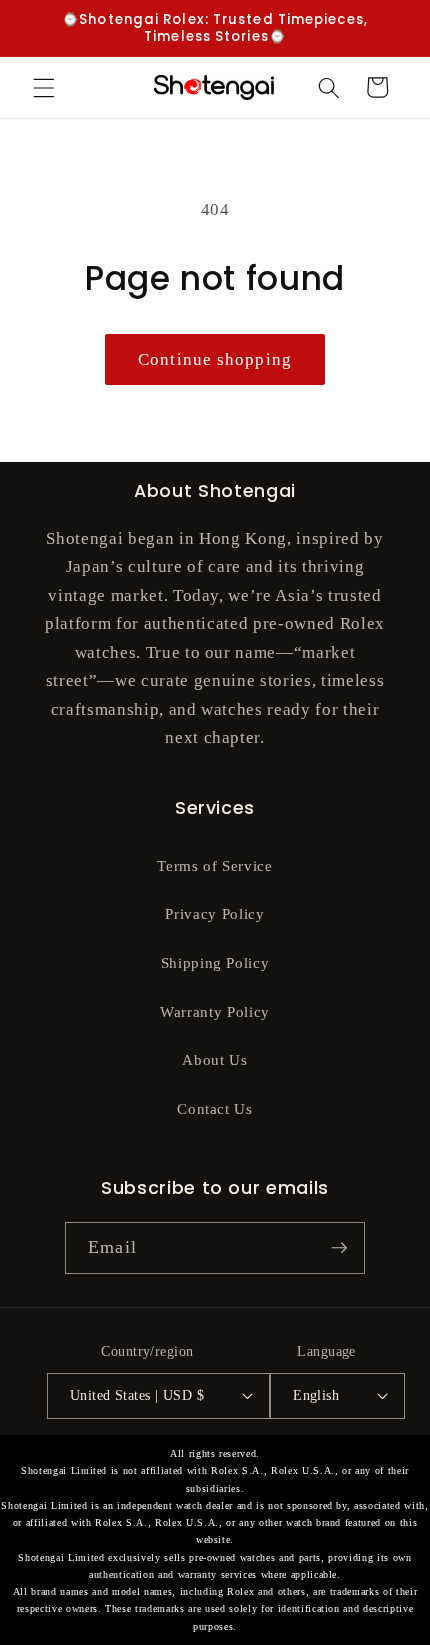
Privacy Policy (214, 913)
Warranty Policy (215, 1011)
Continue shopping (215, 359)
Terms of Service (215, 865)
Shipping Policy (215, 962)
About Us (214, 1059)
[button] (44, 87)
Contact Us (215, 1108)
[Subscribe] (339, 1248)
